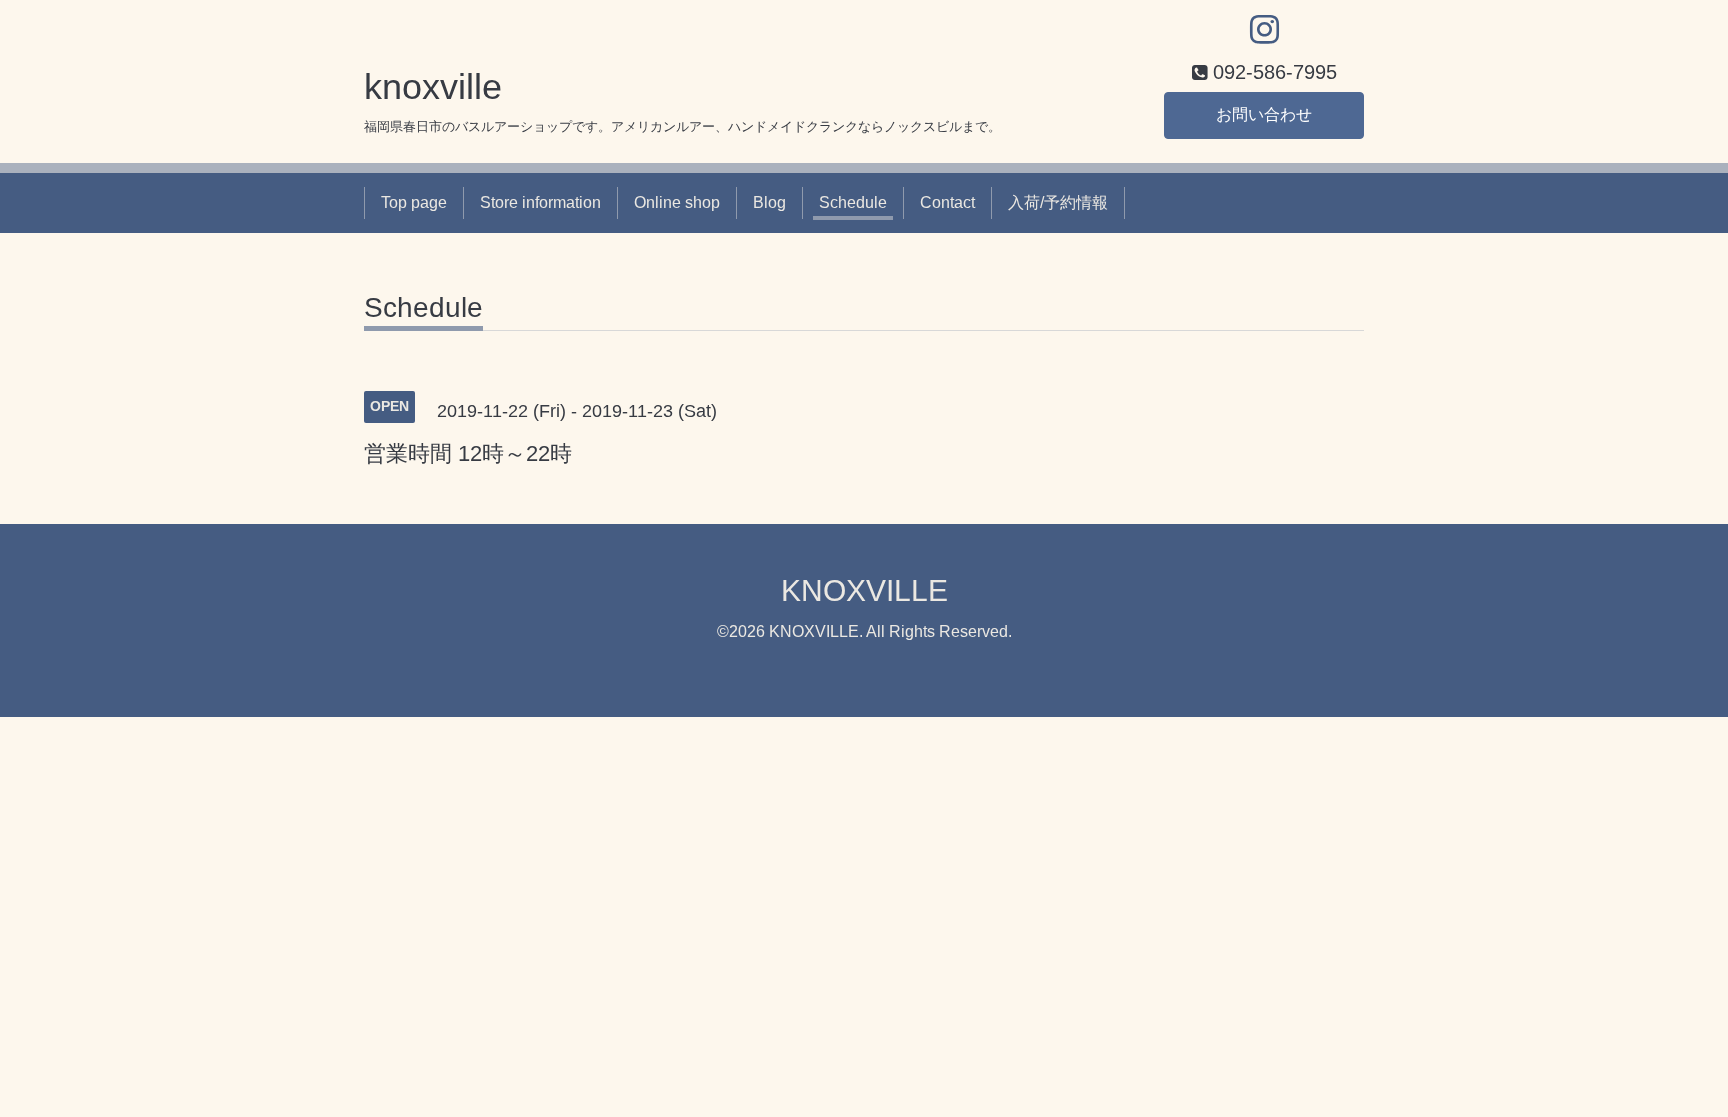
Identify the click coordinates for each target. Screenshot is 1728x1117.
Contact (947, 202)
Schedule (853, 202)
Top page (414, 202)
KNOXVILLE (864, 590)
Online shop (677, 202)
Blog (769, 202)
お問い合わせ (1264, 114)
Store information (540, 202)
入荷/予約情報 (1058, 202)
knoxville (433, 86)
